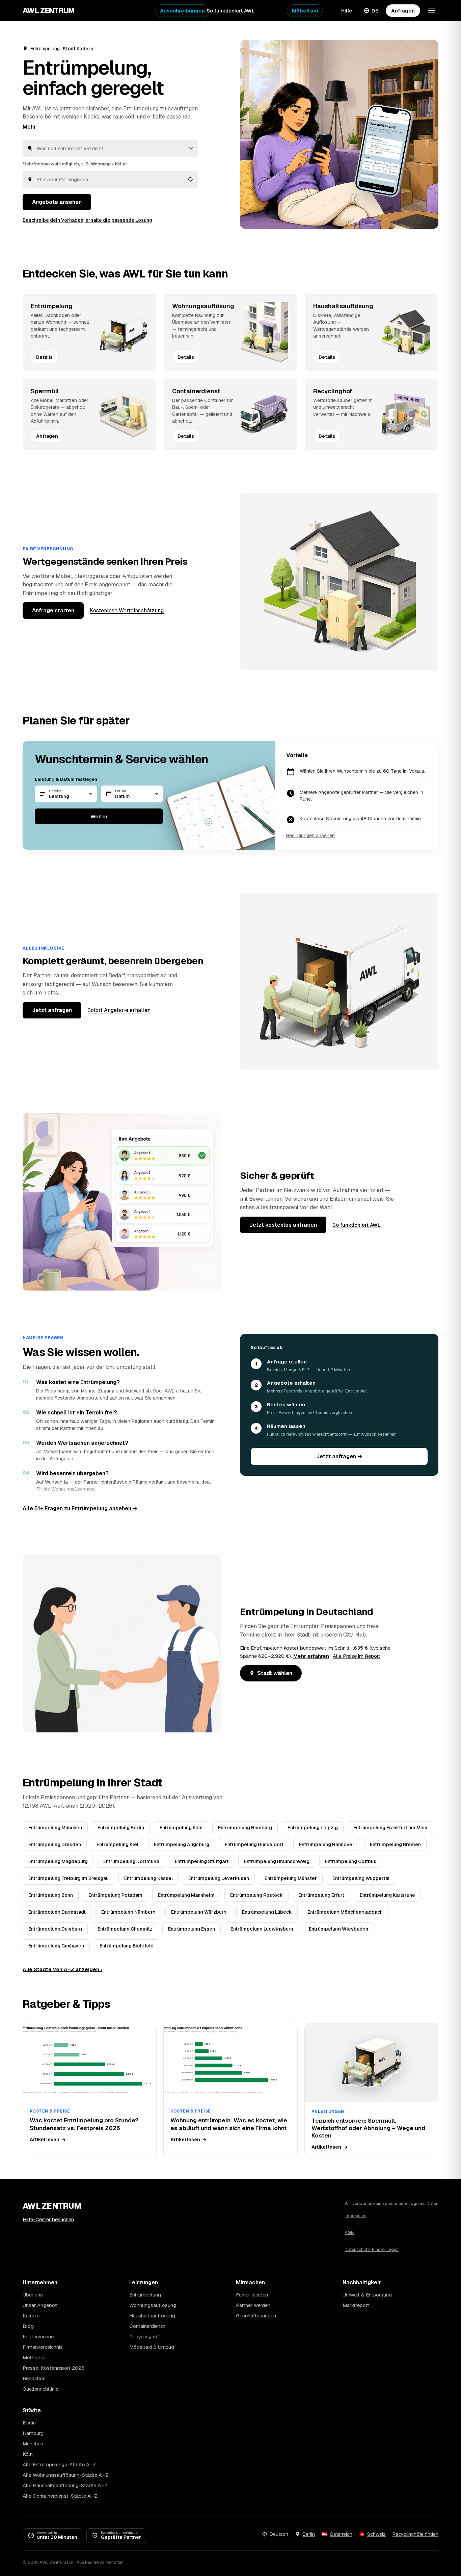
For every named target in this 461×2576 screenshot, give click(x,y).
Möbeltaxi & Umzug (152, 2347)
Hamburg (33, 2433)
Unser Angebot (40, 2305)
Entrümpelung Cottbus (351, 1861)
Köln (28, 2454)
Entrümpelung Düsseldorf (254, 1844)
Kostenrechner (39, 2336)
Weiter (99, 816)
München (33, 2444)
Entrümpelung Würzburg (199, 1912)
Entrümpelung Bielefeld (127, 1946)
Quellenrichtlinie (40, 2389)
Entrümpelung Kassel (148, 1878)
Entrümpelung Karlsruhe (387, 1895)
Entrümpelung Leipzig (313, 1828)
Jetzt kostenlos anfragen (283, 1225)
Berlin (29, 2423)
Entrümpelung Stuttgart (202, 1861)
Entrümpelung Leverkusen (219, 1878)
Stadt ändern (78, 49)
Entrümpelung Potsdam (115, 1895)
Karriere (31, 2316)
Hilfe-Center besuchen (48, 2219)
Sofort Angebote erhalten (119, 1010)
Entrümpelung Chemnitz (125, 1929)
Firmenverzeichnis (43, 2347)
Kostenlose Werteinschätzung (127, 610)
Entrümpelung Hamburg (245, 1828)
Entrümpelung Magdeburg (58, 1861)
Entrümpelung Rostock (256, 1895)
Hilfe (347, 11)
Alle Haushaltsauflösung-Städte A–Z (65, 2485)
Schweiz (376, 2534)
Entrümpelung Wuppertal (361, 1878)
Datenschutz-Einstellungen (372, 2249)
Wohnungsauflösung (153, 2305)
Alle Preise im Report (357, 1656)
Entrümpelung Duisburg (55, 1929)
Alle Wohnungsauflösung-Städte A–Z (65, 2475)
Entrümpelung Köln (181, 1828)
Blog (28, 2326)
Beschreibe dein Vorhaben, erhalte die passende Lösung (87, 220)
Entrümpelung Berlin (121, 1828)
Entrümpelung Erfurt (321, 1895)
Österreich (341, 2534)
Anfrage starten (53, 610)
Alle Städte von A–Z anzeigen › (62, 1969)
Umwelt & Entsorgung (367, 2295)
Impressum (356, 2216)
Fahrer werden (252, 2295)
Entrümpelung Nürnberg (128, 1912)
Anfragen (403, 11)
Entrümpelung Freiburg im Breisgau (69, 1878)
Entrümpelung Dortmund (131, 1861)
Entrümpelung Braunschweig (277, 1861)
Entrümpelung (145, 2295)
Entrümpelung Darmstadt (57, 1912)
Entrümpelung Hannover (327, 1844)
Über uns (33, 2295)
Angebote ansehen (57, 202)
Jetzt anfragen (52, 1010)
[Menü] (431, 10)
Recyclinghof (144, 2336)
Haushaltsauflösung (152, 2316)
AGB (349, 2233)
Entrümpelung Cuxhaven (56, 1946)
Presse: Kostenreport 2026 (53, 2368)
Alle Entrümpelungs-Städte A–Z (59, 2464)
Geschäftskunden (256, 2316)
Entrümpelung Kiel (117, 1844)
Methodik (33, 2357)
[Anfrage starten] (339, 134)
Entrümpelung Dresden (55, 1844)
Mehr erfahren (311, 1656)
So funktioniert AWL (231, 11)
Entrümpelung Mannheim (186, 1895)
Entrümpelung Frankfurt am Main (390, 1828)
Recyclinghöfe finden (415, 2534)
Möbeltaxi (305, 11)
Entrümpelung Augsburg (182, 1844)
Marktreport (356, 2305)
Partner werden (253, 2305)
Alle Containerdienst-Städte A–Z (60, 2496)
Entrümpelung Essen (192, 1929)
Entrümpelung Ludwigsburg (262, 1929)
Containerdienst (147, 2326)
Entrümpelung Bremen (395, 1844)
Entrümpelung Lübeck (267, 1912)
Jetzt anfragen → (339, 1456)
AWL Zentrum (49, 10)
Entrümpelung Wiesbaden (338, 1929)
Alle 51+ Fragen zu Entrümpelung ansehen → (80, 1508)
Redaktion (34, 2378)
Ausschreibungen (182, 11)
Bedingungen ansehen (310, 835)
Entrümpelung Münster (291, 1878)
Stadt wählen (275, 1673)
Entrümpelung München (55, 1828)
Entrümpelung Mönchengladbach (345, 1912)
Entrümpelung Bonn (51, 1895)
